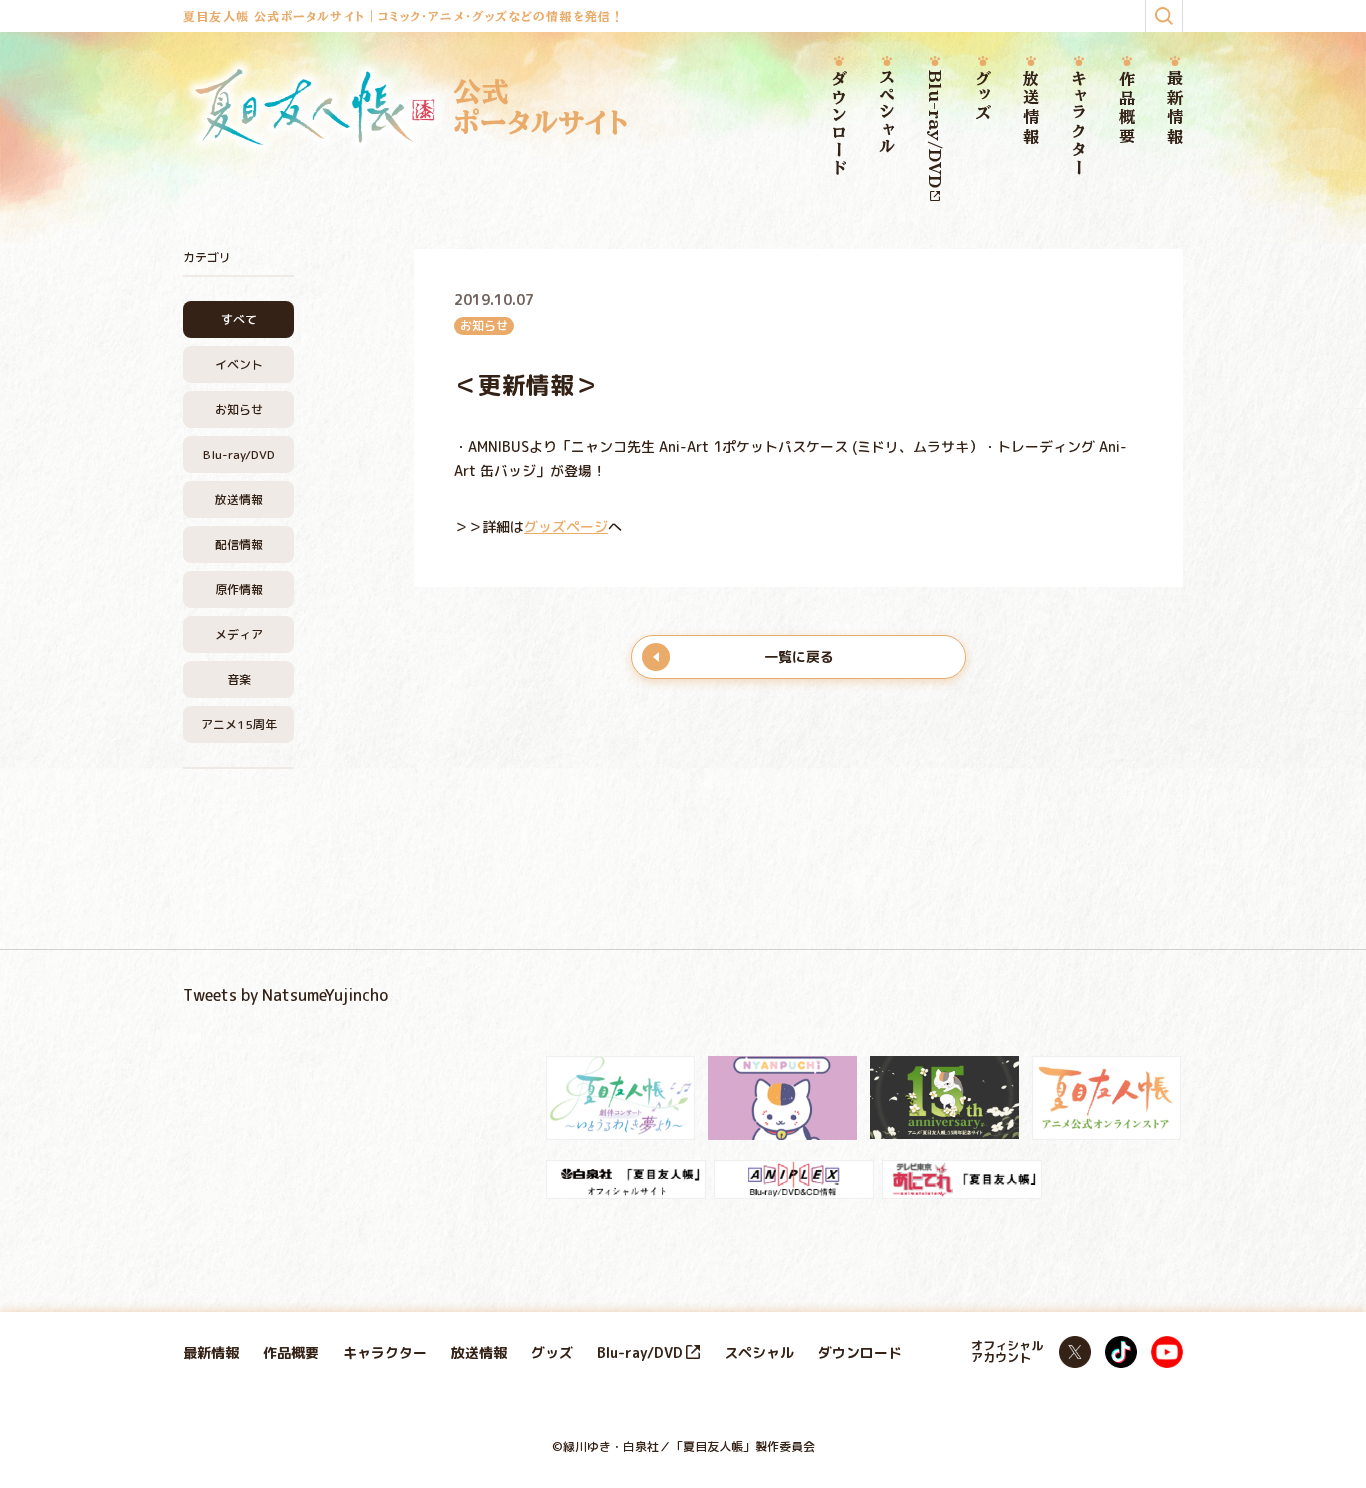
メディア (239, 634)
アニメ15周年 (239, 724)
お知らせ (239, 409)
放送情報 (1031, 108)
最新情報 (1175, 108)
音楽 (239, 679)
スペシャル (887, 113)
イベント (239, 364)
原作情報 (239, 589)
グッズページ (566, 526)
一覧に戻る (799, 656)
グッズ (983, 96)
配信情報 (239, 544)
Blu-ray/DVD (935, 129)
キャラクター (1079, 123)
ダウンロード (839, 124)
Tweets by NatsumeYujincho (285, 995)
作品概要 (1127, 108)
